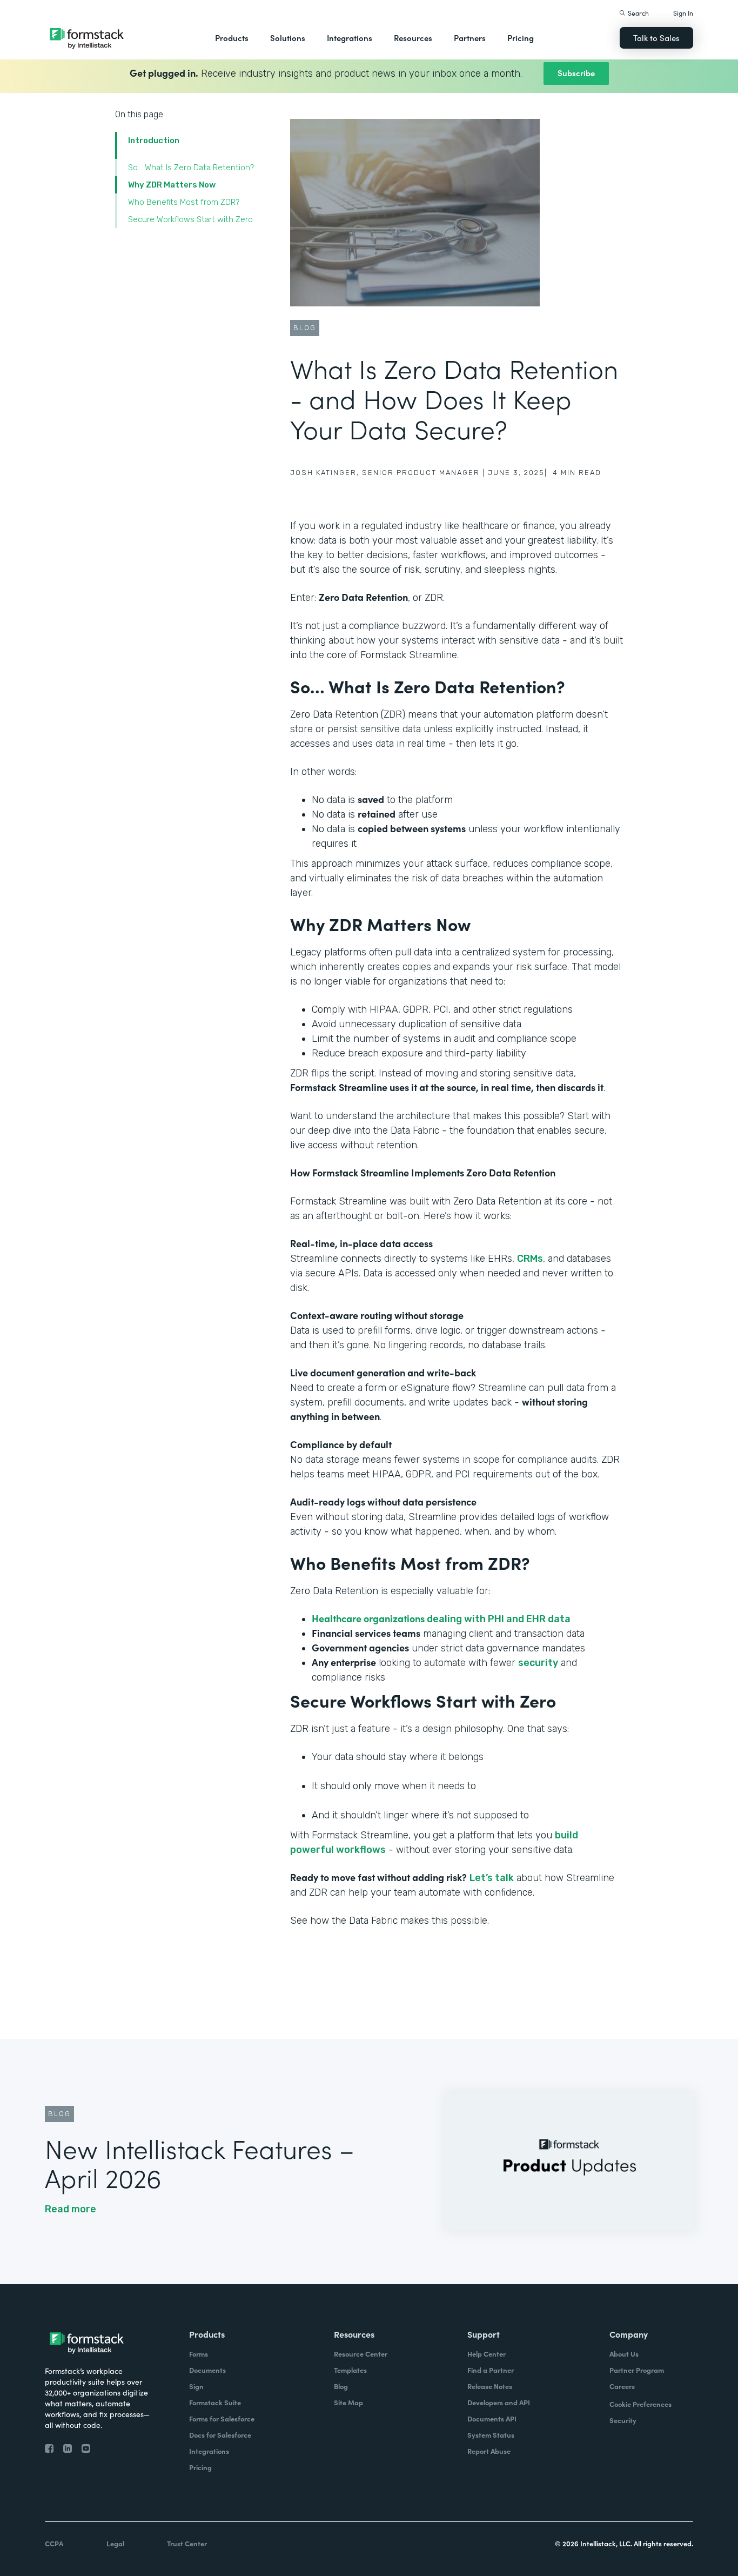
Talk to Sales (656, 38)
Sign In (683, 13)
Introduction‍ (154, 140)
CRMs (530, 1259)
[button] (232, 38)
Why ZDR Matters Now (172, 185)
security (538, 1663)
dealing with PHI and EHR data (441, 1619)
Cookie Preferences (640, 2404)
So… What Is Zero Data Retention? (191, 168)
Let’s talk (492, 1878)
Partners (470, 38)
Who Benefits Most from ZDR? (184, 202)
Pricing (521, 38)
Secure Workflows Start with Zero (190, 219)
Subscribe (576, 73)
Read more (71, 2209)
